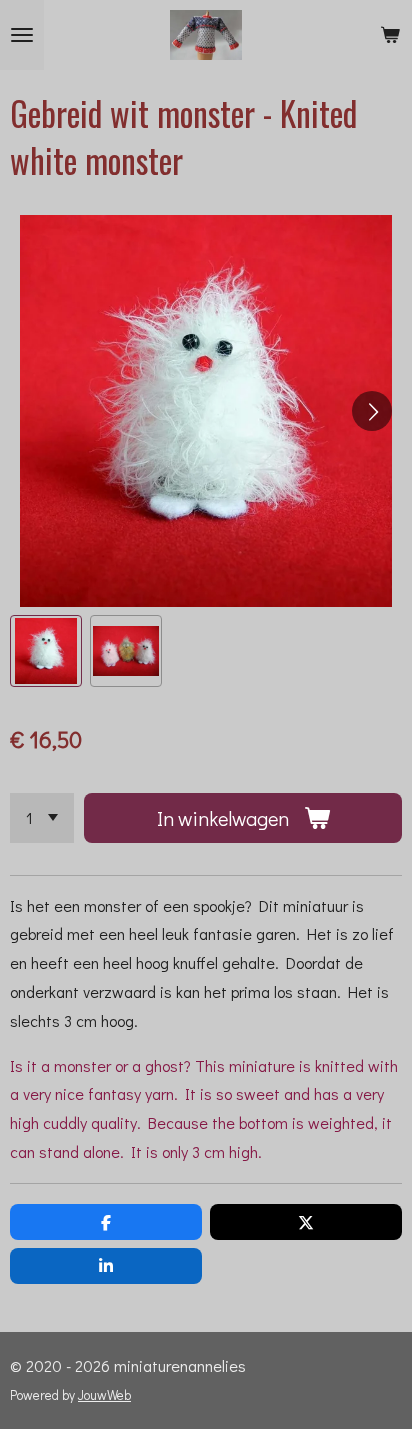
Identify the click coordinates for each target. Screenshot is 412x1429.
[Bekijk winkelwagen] (390, 35)
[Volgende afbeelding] (372, 411)
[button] (46, 651)
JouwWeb (104, 1395)
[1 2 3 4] (42, 818)
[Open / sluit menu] (22, 35)
